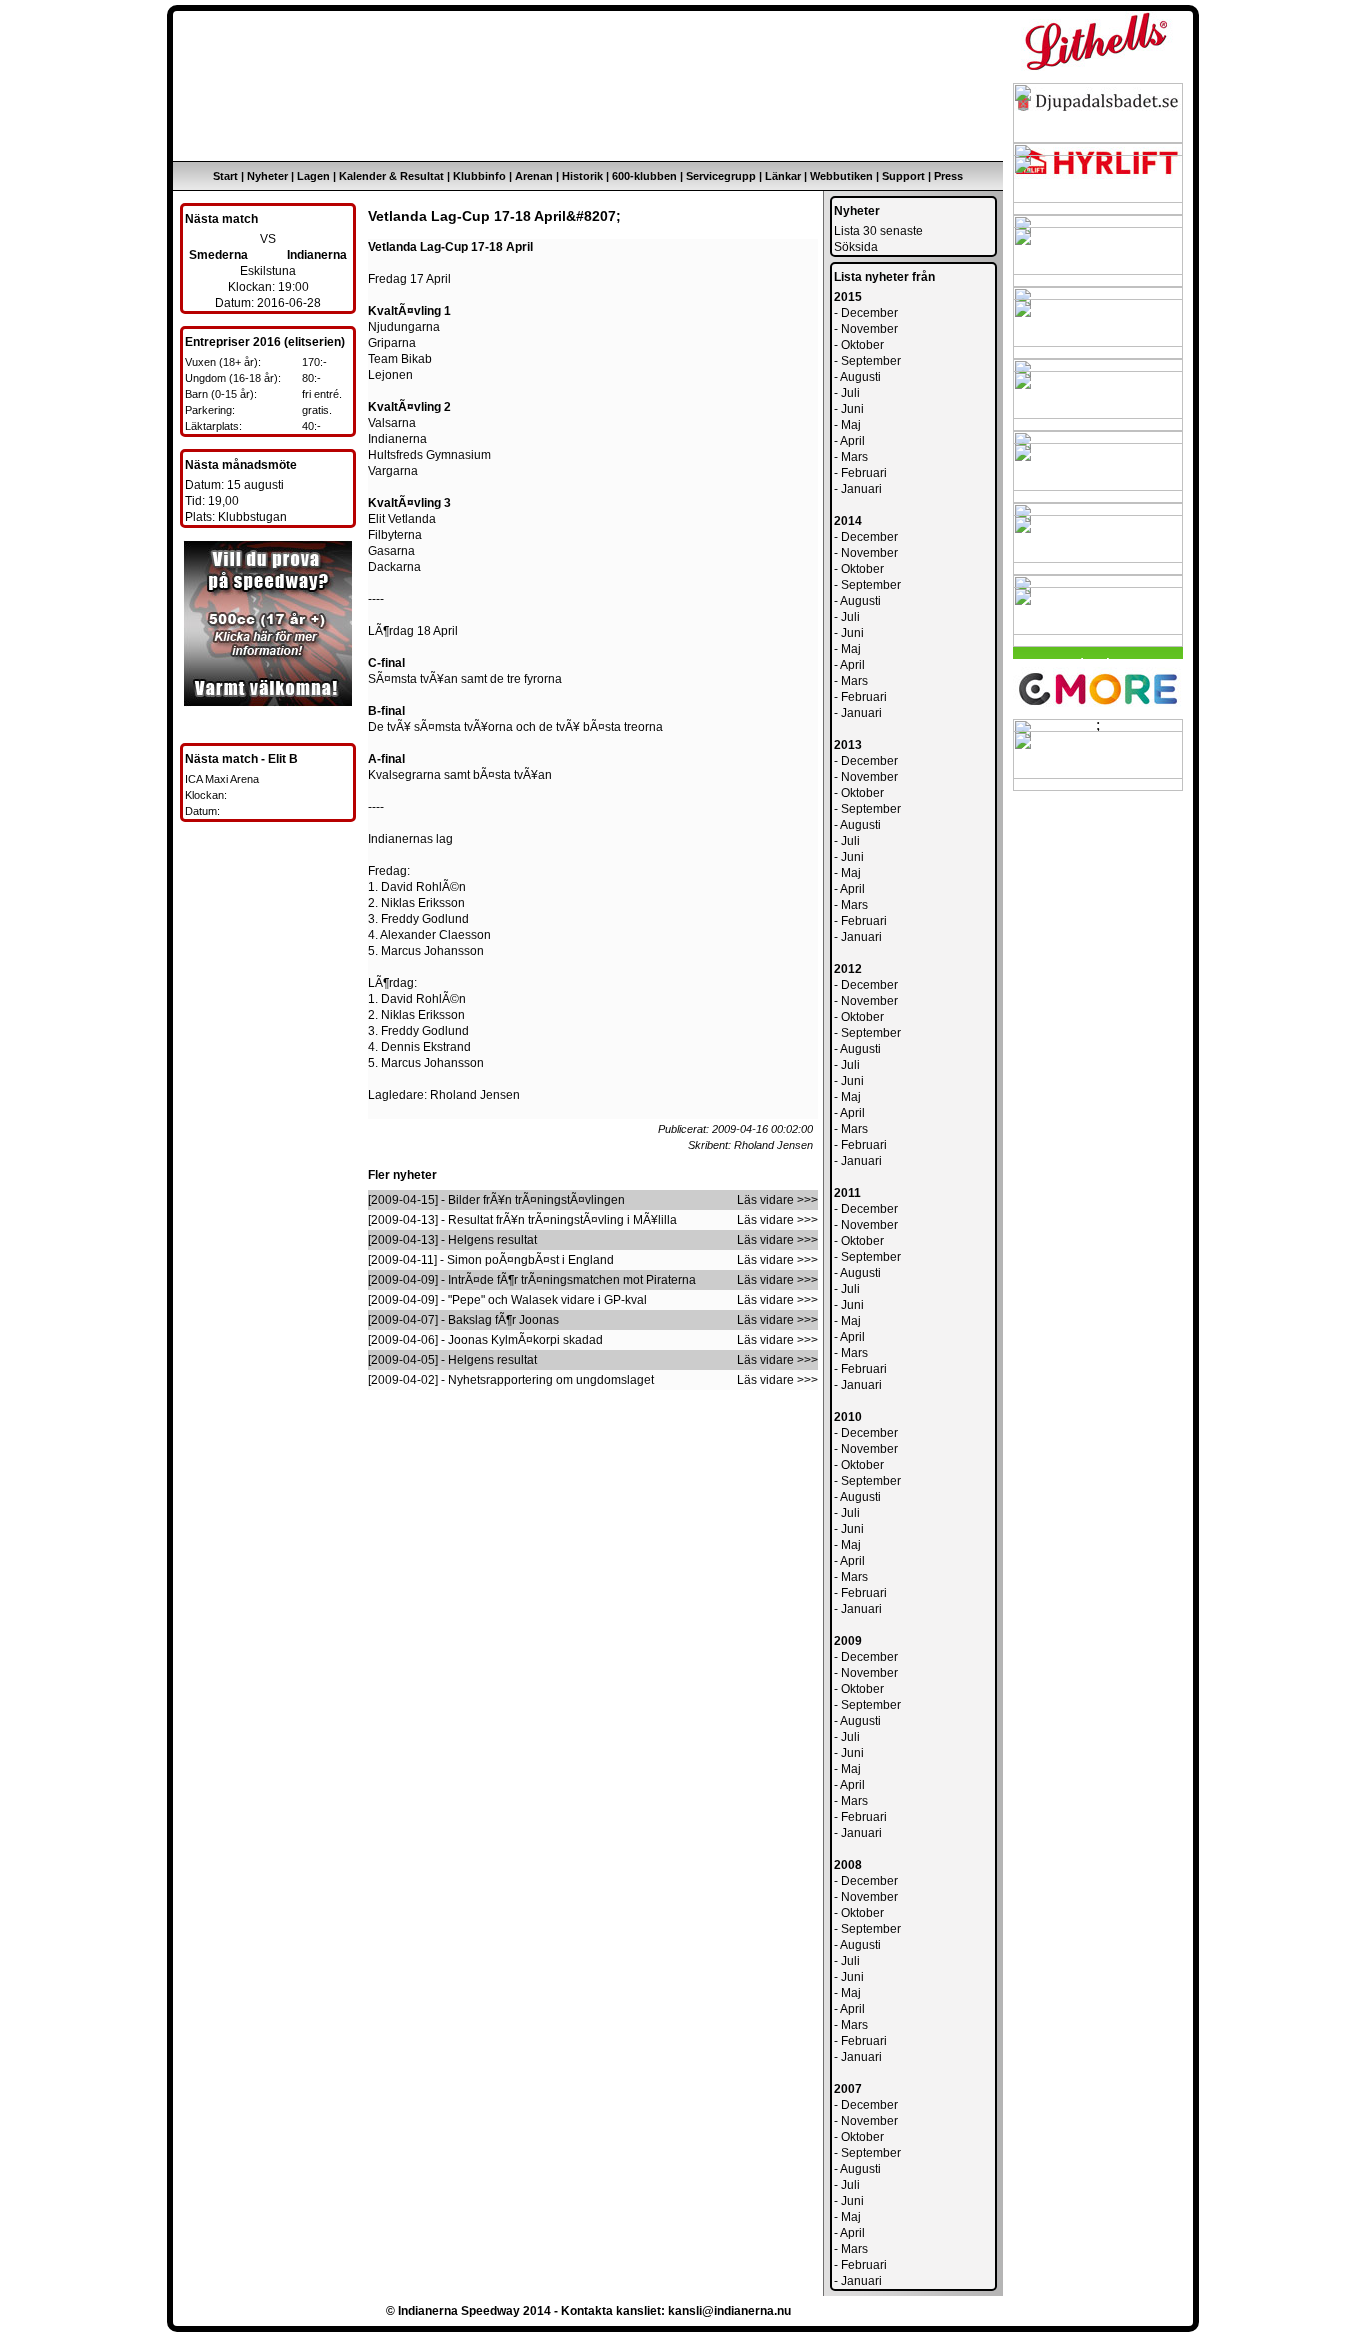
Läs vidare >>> (777, 1200)
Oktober (862, 345)
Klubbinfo (479, 176)
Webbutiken (841, 176)
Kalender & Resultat (391, 176)
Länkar (783, 176)
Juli (850, 393)
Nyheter (267, 176)
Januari (861, 489)
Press (948, 176)
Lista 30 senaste (878, 231)
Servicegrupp (721, 176)
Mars (854, 457)
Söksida (856, 247)
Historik (582, 176)
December (869, 313)
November (869, 329)
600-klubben (644, 176)
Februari (864, 473)
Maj (851, 425)
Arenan (534, 176)
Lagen (313, 176)
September (871, 361)
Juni (852, 409)
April (852, 441)
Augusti (860, 377)
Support (903, 176)
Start (225, 176)
